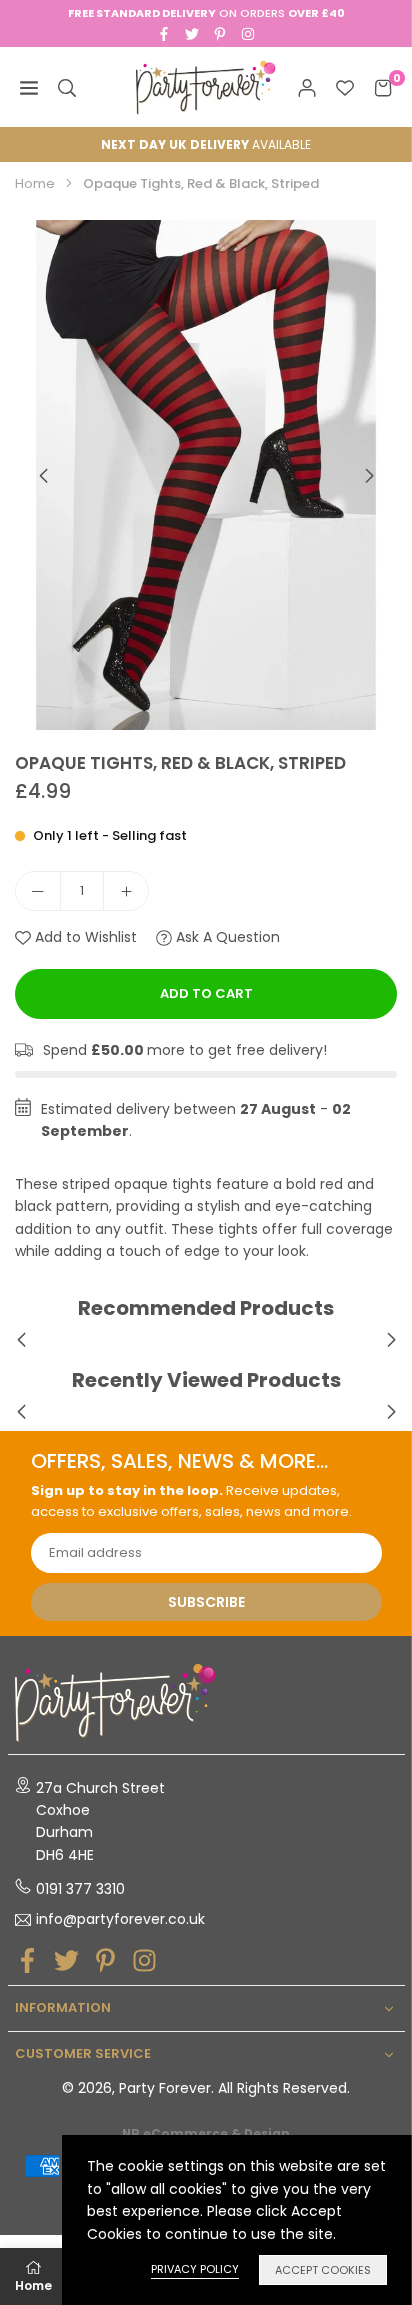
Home (35, 183)
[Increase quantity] (126, 891)
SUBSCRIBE (206, 1602)
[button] (369, 476)
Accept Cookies (323, 2270)
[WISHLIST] (345, 87)
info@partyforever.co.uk (120, 1920)
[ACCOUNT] (307, 87)
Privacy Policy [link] (195, 2269)
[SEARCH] (67, 87)
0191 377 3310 (80, 1889)
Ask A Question (226, 937)
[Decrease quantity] (38, 891)
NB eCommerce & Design (206, 2134)
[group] (206, 474)
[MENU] (29, 87)
